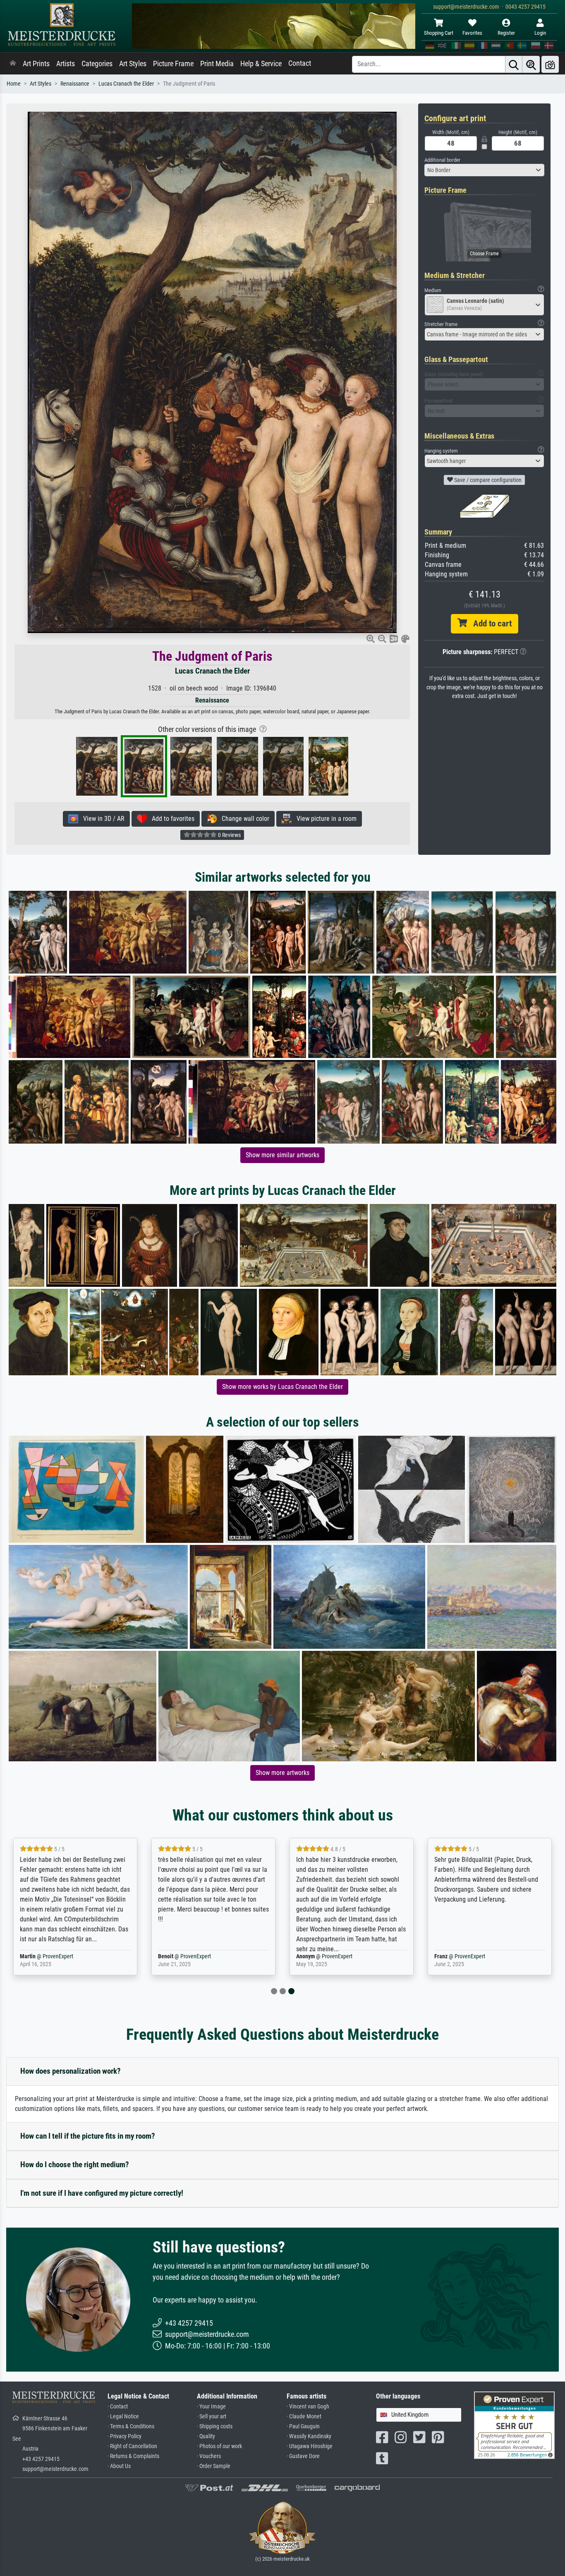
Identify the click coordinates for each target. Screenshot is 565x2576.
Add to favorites (171, 819)
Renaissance (75, 84)
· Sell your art (212, 2416)
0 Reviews (229, 835)
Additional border (442, 160)
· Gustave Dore (303, 2456)
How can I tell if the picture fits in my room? (88, 2136)
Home (14, 84)
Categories (97, 64)
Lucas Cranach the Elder (126, 84)
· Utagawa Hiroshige (310, 2446)
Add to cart (489, 624)
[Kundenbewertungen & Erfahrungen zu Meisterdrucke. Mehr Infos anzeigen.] (514, 2425)
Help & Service (261, 64)
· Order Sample (214, 2466)
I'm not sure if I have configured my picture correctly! (102, 2193)
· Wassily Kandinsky (309, 2436)
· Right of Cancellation (132, 2446)
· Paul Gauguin (303, 2426)
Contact (300, 63)
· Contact (118, 2407)
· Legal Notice (123, 2416)
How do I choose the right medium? (75, 2165)
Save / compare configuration (487, 480)
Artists (66, 64)
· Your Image (211, 2407)
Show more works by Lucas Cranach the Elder (282, 1387)
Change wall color (243, 819)
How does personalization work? (71, 2071)
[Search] (514, 64)
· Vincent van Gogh (308, 2407)
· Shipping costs (215, 2426)
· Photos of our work (219, 2446)
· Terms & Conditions (131, 2426)
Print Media (217, 64)
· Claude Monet (304, 2416)
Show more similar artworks (282, 1155)
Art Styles (133, 64)
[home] (13, 64)
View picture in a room (324, 819)
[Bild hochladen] (550, 64)
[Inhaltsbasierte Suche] (531, 64)
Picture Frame (173, 64)
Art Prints (36, 64)
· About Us (119, 2466)
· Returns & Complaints (133, 2456)
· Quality (206, 2436)
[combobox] (484, 170)
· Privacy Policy (124, 2436)
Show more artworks (282, 1773)
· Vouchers (209, 2456)
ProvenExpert (53, 1956)
